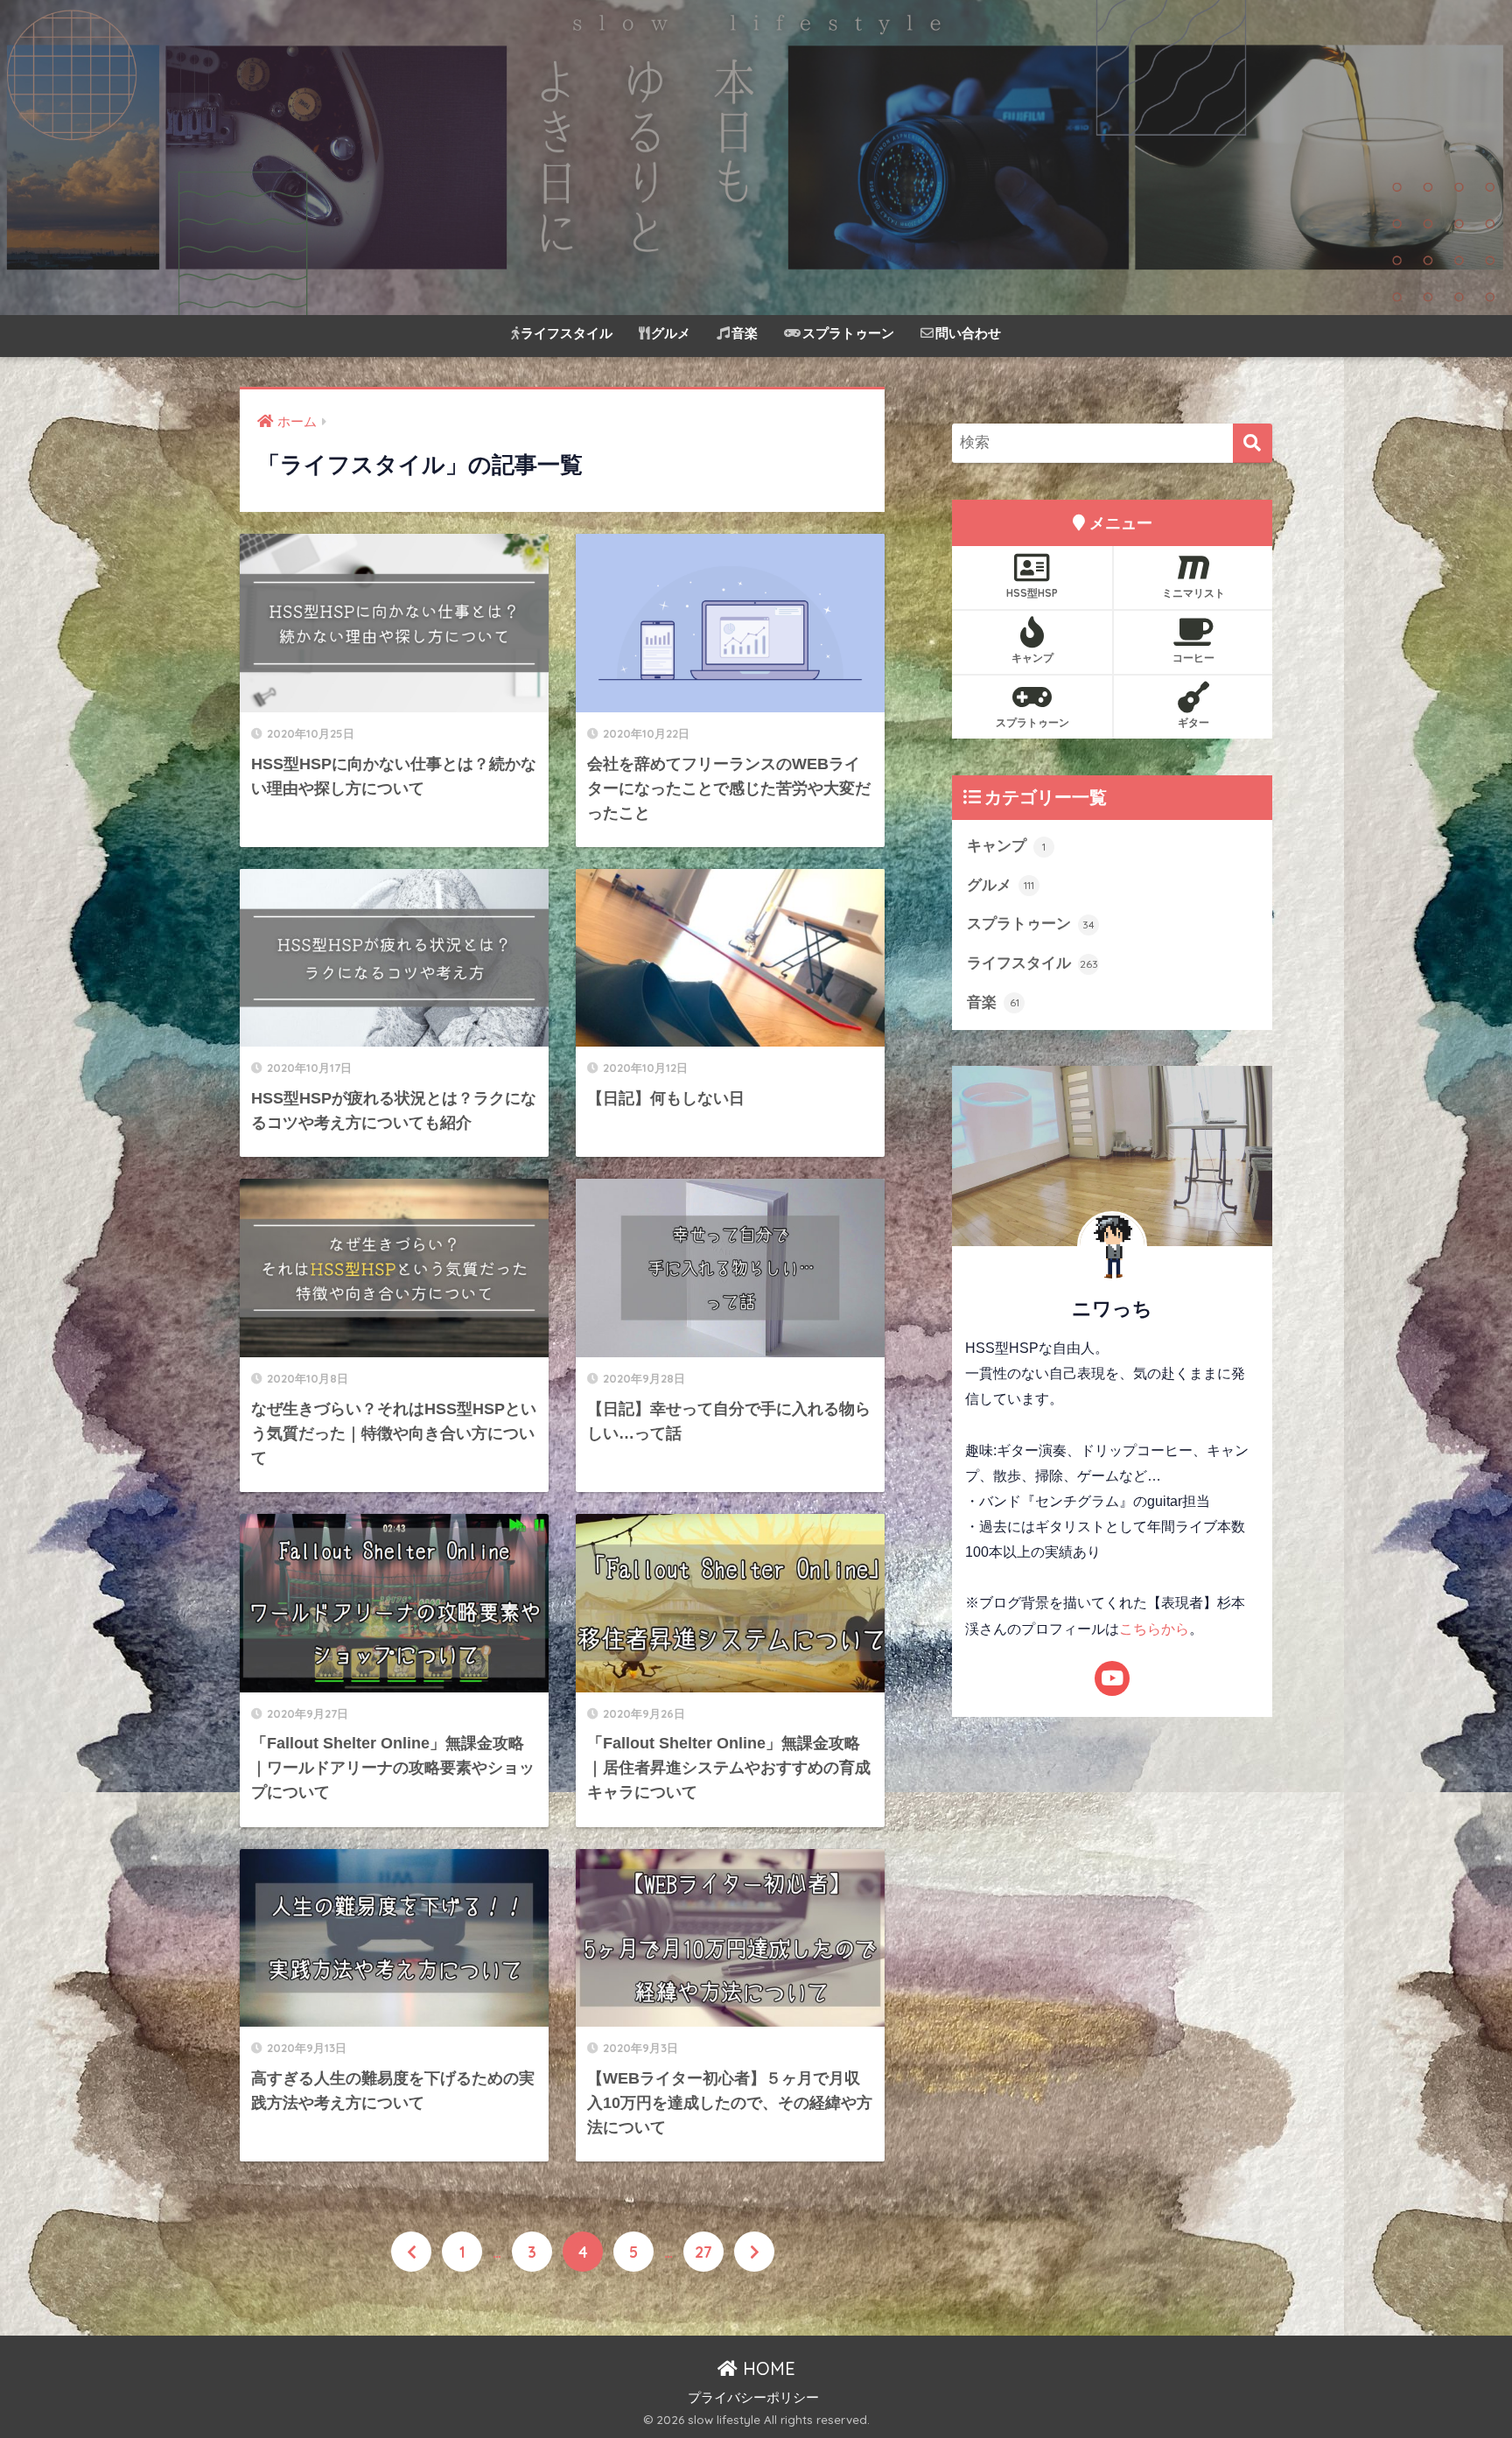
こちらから (1154, 1629)
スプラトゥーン (848, 333)
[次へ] (754, 2252)
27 (703, 2252)
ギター (1193, 722)
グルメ (671, 333)
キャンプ (1032, 658)
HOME (766, 2368)
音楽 (745, 333)
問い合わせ (968, 333)
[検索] (1253, 443)
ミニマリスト (1193, 593)
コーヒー (1193, 658)
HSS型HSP (1032, 593)
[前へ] (411, 2252)
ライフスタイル (567, 333)
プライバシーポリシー (753, 2398)
